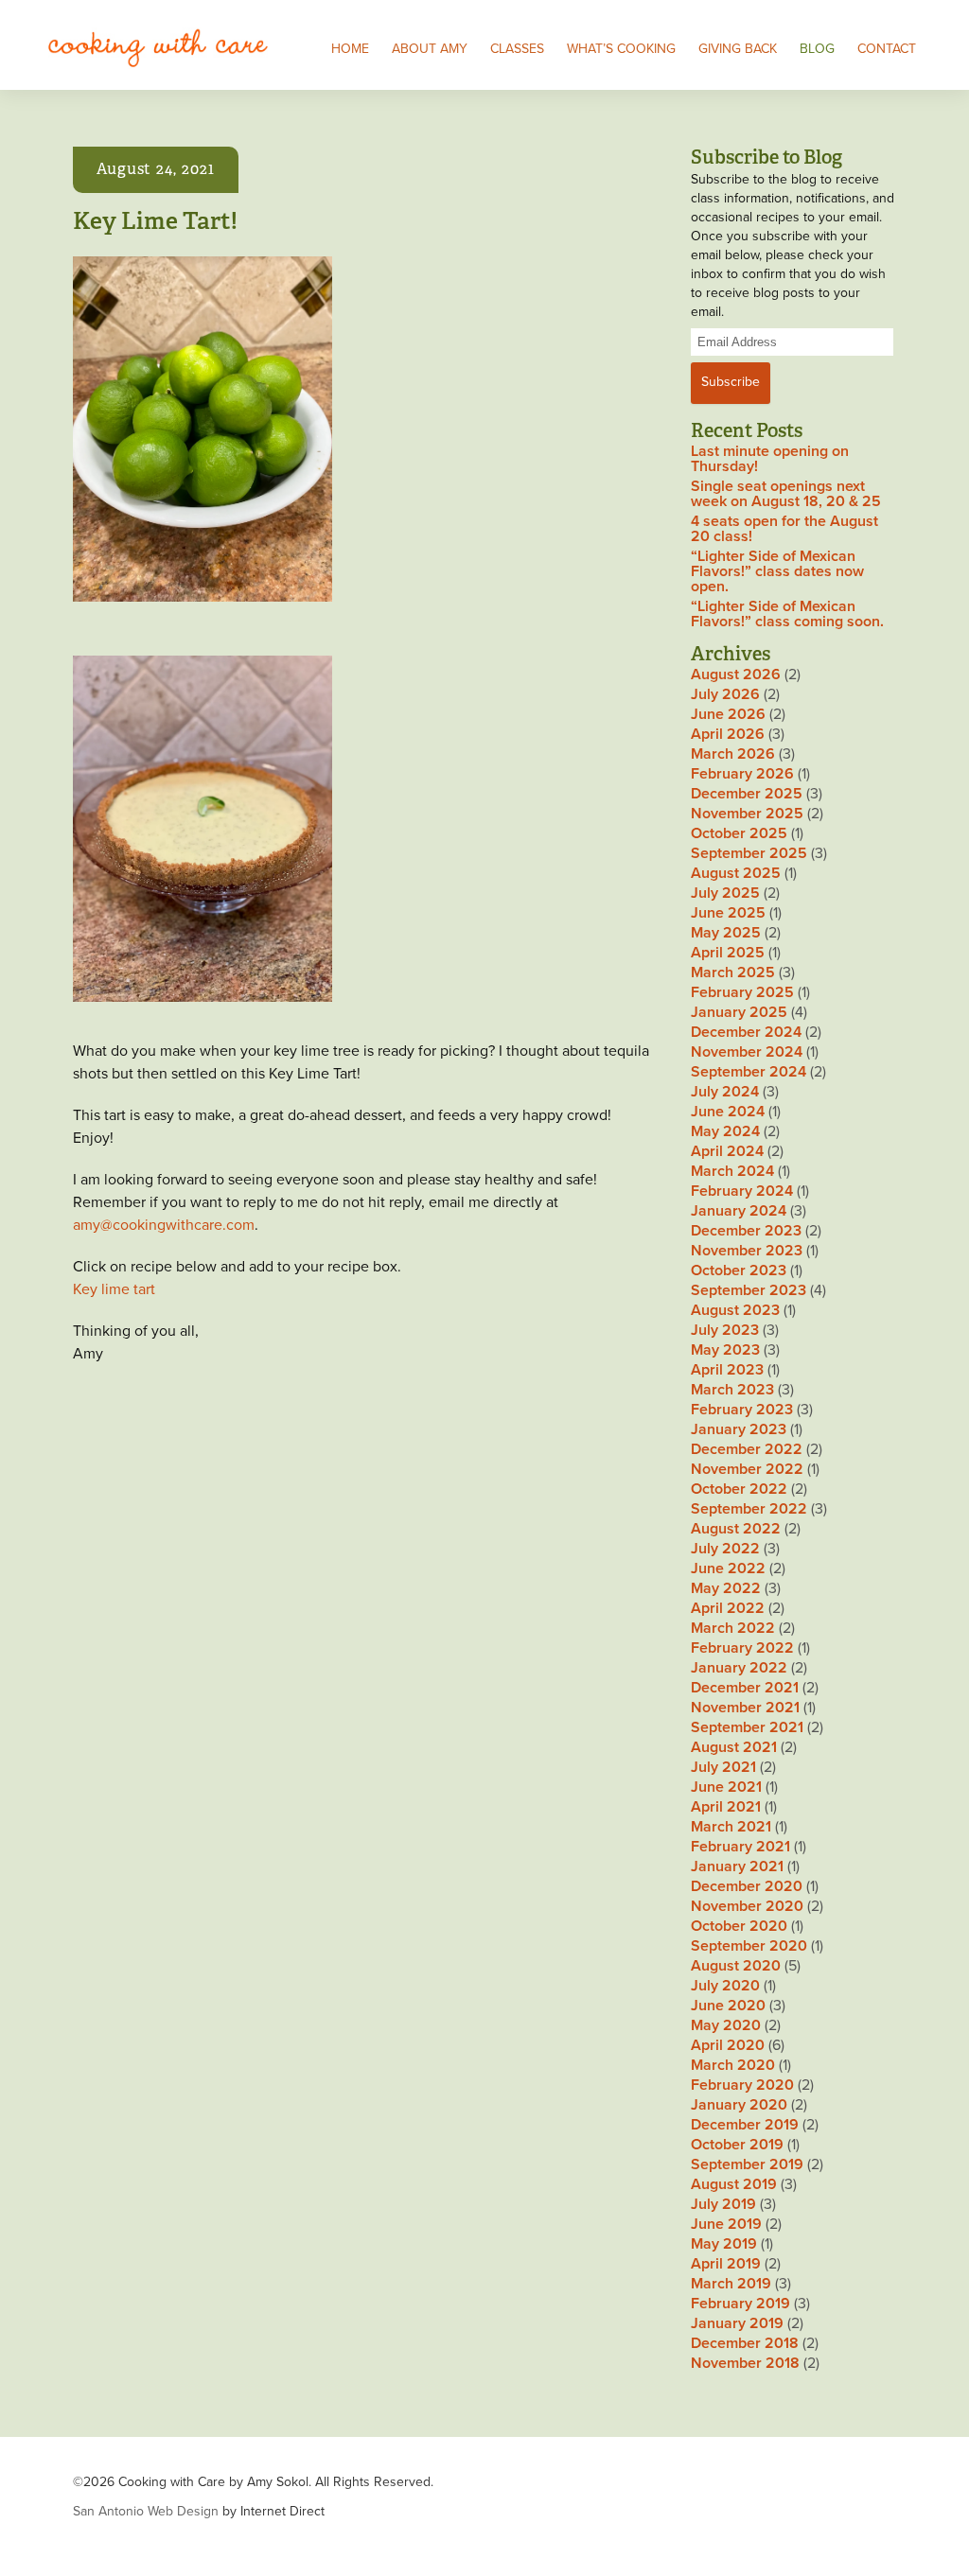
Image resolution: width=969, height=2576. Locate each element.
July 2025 (725, 893)
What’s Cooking (621, 49)
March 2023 (732, 1390)
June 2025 (728, 913)
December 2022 (747, 1449)
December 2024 (746, 1032)
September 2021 (747, 1727)
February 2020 (742, 2085)
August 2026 (736, 675)
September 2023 (749, 1290)
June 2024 (728, 1112)
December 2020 (747, 1886)
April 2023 (727, 1370)
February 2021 (740, 1847)
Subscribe (731, 382)
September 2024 (749, 1072)
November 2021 (745, 1708)
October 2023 (739, 1270)
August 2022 (736, 1529)
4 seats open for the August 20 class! (784, 529)
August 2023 (735, 1310)
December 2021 (745, 1688)
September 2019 (747, 2164)
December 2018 (745, 2343)
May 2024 (725, 1131)
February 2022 (742, 1648)
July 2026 (725, 694)
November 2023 (747, 1251)
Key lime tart (114, 1289)
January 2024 (739, 1211)
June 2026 (728, 714)
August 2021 (734, 1747)
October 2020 (739, 1926)
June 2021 (726, 1787)
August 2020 (736, 1966)
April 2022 (728, 1608)
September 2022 (749, 1509)
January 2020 (739, 2105)
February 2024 (742, 1191)
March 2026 (733, 754)
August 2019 (734, 2184)
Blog (817, 49)
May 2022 (726, 1588)
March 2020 (733, 2065)
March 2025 (733, 973)
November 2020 (747, 1906)
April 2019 (726, 2264)
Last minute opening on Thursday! (770, 459)
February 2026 (742, 774)
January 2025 (739, 1012)
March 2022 (733, 1628)
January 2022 (739, 1668)
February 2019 (740, 2304)
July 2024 (725, 1092)
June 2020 (728, 2006)
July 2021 (723, 1767)
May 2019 (724, 2244)
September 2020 (749, 1946)
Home (350, 49)
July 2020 (725, 1986)
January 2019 (737, 2323)
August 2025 (736, 873)
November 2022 (747, 1469)
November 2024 (747, 1052)
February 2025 (742, 992)
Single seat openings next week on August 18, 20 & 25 (786, 494)
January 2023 (739, 1429)
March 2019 (731, 2284)
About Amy (430, 49)
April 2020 (728, 2045)
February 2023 (742, 1410)
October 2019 (737, 2145)
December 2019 (745, 2125)
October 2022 (739, 1489)
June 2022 (728, 1568)
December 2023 (746, 1231)
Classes (517, 49)
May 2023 (725, 1350)
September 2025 (749, 853)
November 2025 (747, 814)
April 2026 (728, 734)
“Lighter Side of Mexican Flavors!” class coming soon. (787, 614)
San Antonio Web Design (146, 2511)
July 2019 (723, 2204)
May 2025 (726, 933)
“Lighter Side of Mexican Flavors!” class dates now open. (777, 571)
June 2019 (726, 2224)
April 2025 (728, 953)
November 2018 (745, 2363)
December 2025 (747, 794)
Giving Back (738, 49)
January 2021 (737, 1866)
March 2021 (731, 1827)
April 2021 (726, 1807)
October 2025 (739, 833)
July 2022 (725, 1549)
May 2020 (726, 2025)
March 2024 (732, 1171)
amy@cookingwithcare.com (164, 1225)
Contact (887, 49)
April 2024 (727, 1151)
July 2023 (725, 1330)
